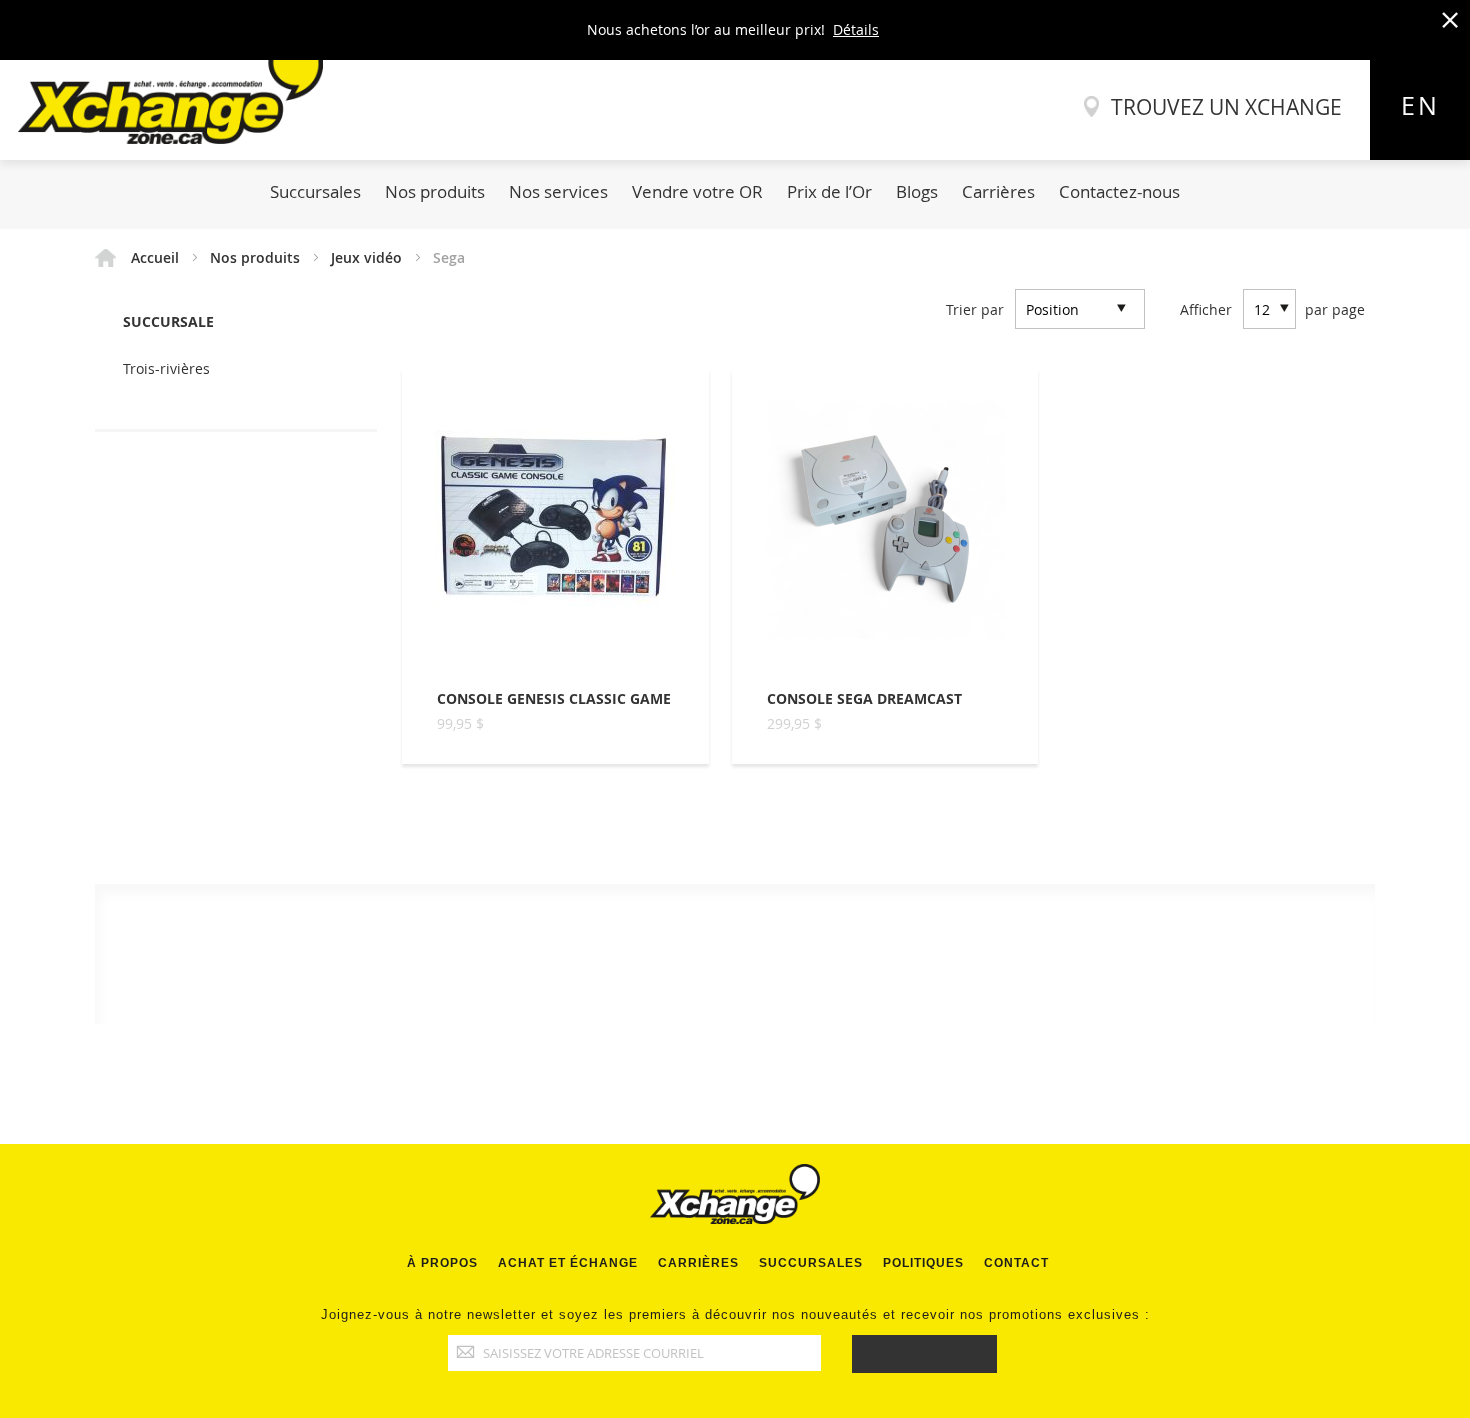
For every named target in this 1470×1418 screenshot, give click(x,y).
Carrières (998, 191)
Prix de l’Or (829, 191)
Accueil (157, 258)
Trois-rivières (166, 368)
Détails (856, 29)
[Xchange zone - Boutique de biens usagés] (161, 138)
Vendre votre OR (697, 191)
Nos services (558, 191)
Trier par (975, 309)
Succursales (315, 191)
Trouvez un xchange (1226, 107)
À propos (442, 1263)
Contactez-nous (1119, 191)
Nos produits (435, 191)
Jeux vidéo (368, 258)
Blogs (917, 191)
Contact (1016, 1263)
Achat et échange (568, 1263)
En (1420, 105)
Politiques (923, 1263)
